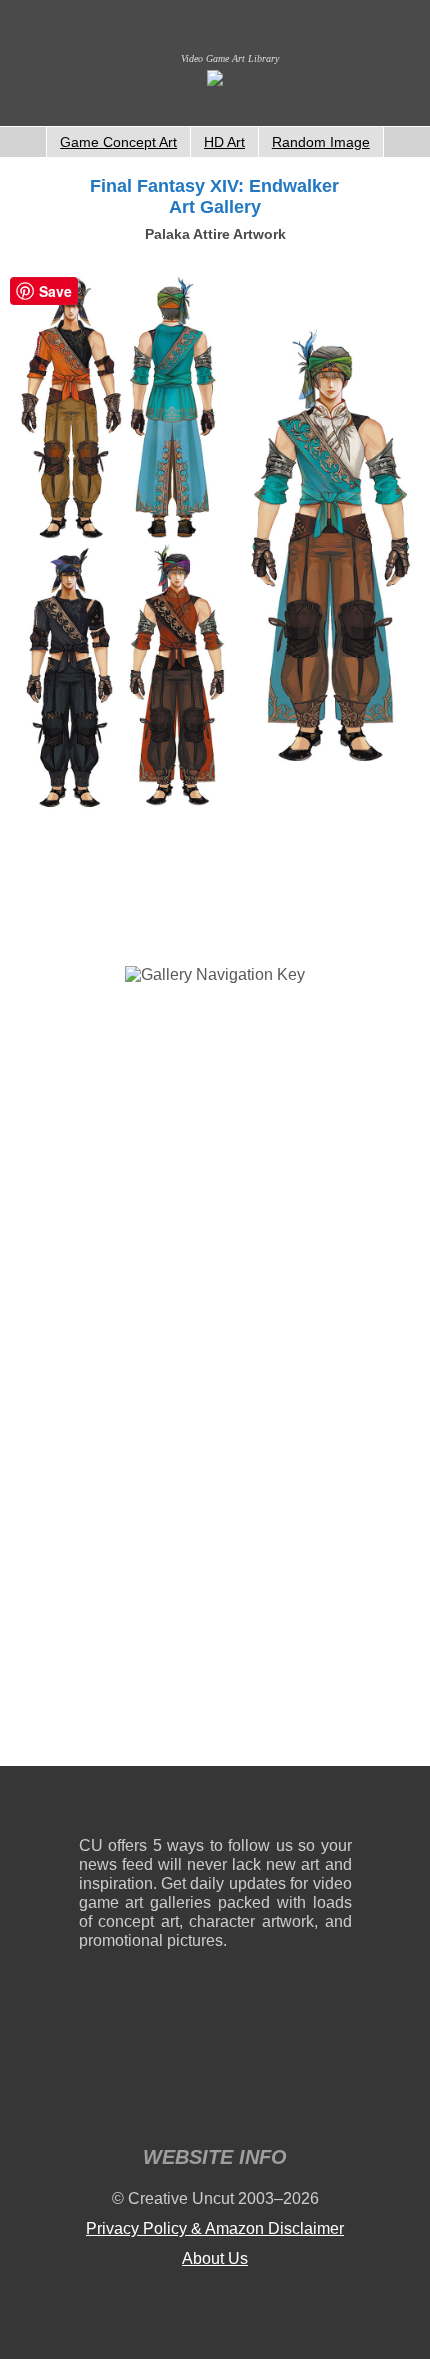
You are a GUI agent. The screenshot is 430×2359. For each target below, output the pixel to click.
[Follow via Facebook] (215, 1805)
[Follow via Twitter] (276, 1805)
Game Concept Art (118, 142)
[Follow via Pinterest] (337, 1805)
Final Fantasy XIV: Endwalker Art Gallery (214, 196)
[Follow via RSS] (93, 1805)
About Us (215, 2258)
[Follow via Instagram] (154, 1805)
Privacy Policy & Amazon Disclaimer (215, 2228)
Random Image (321, 142)
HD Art (224, 142)
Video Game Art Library (230, 58)
